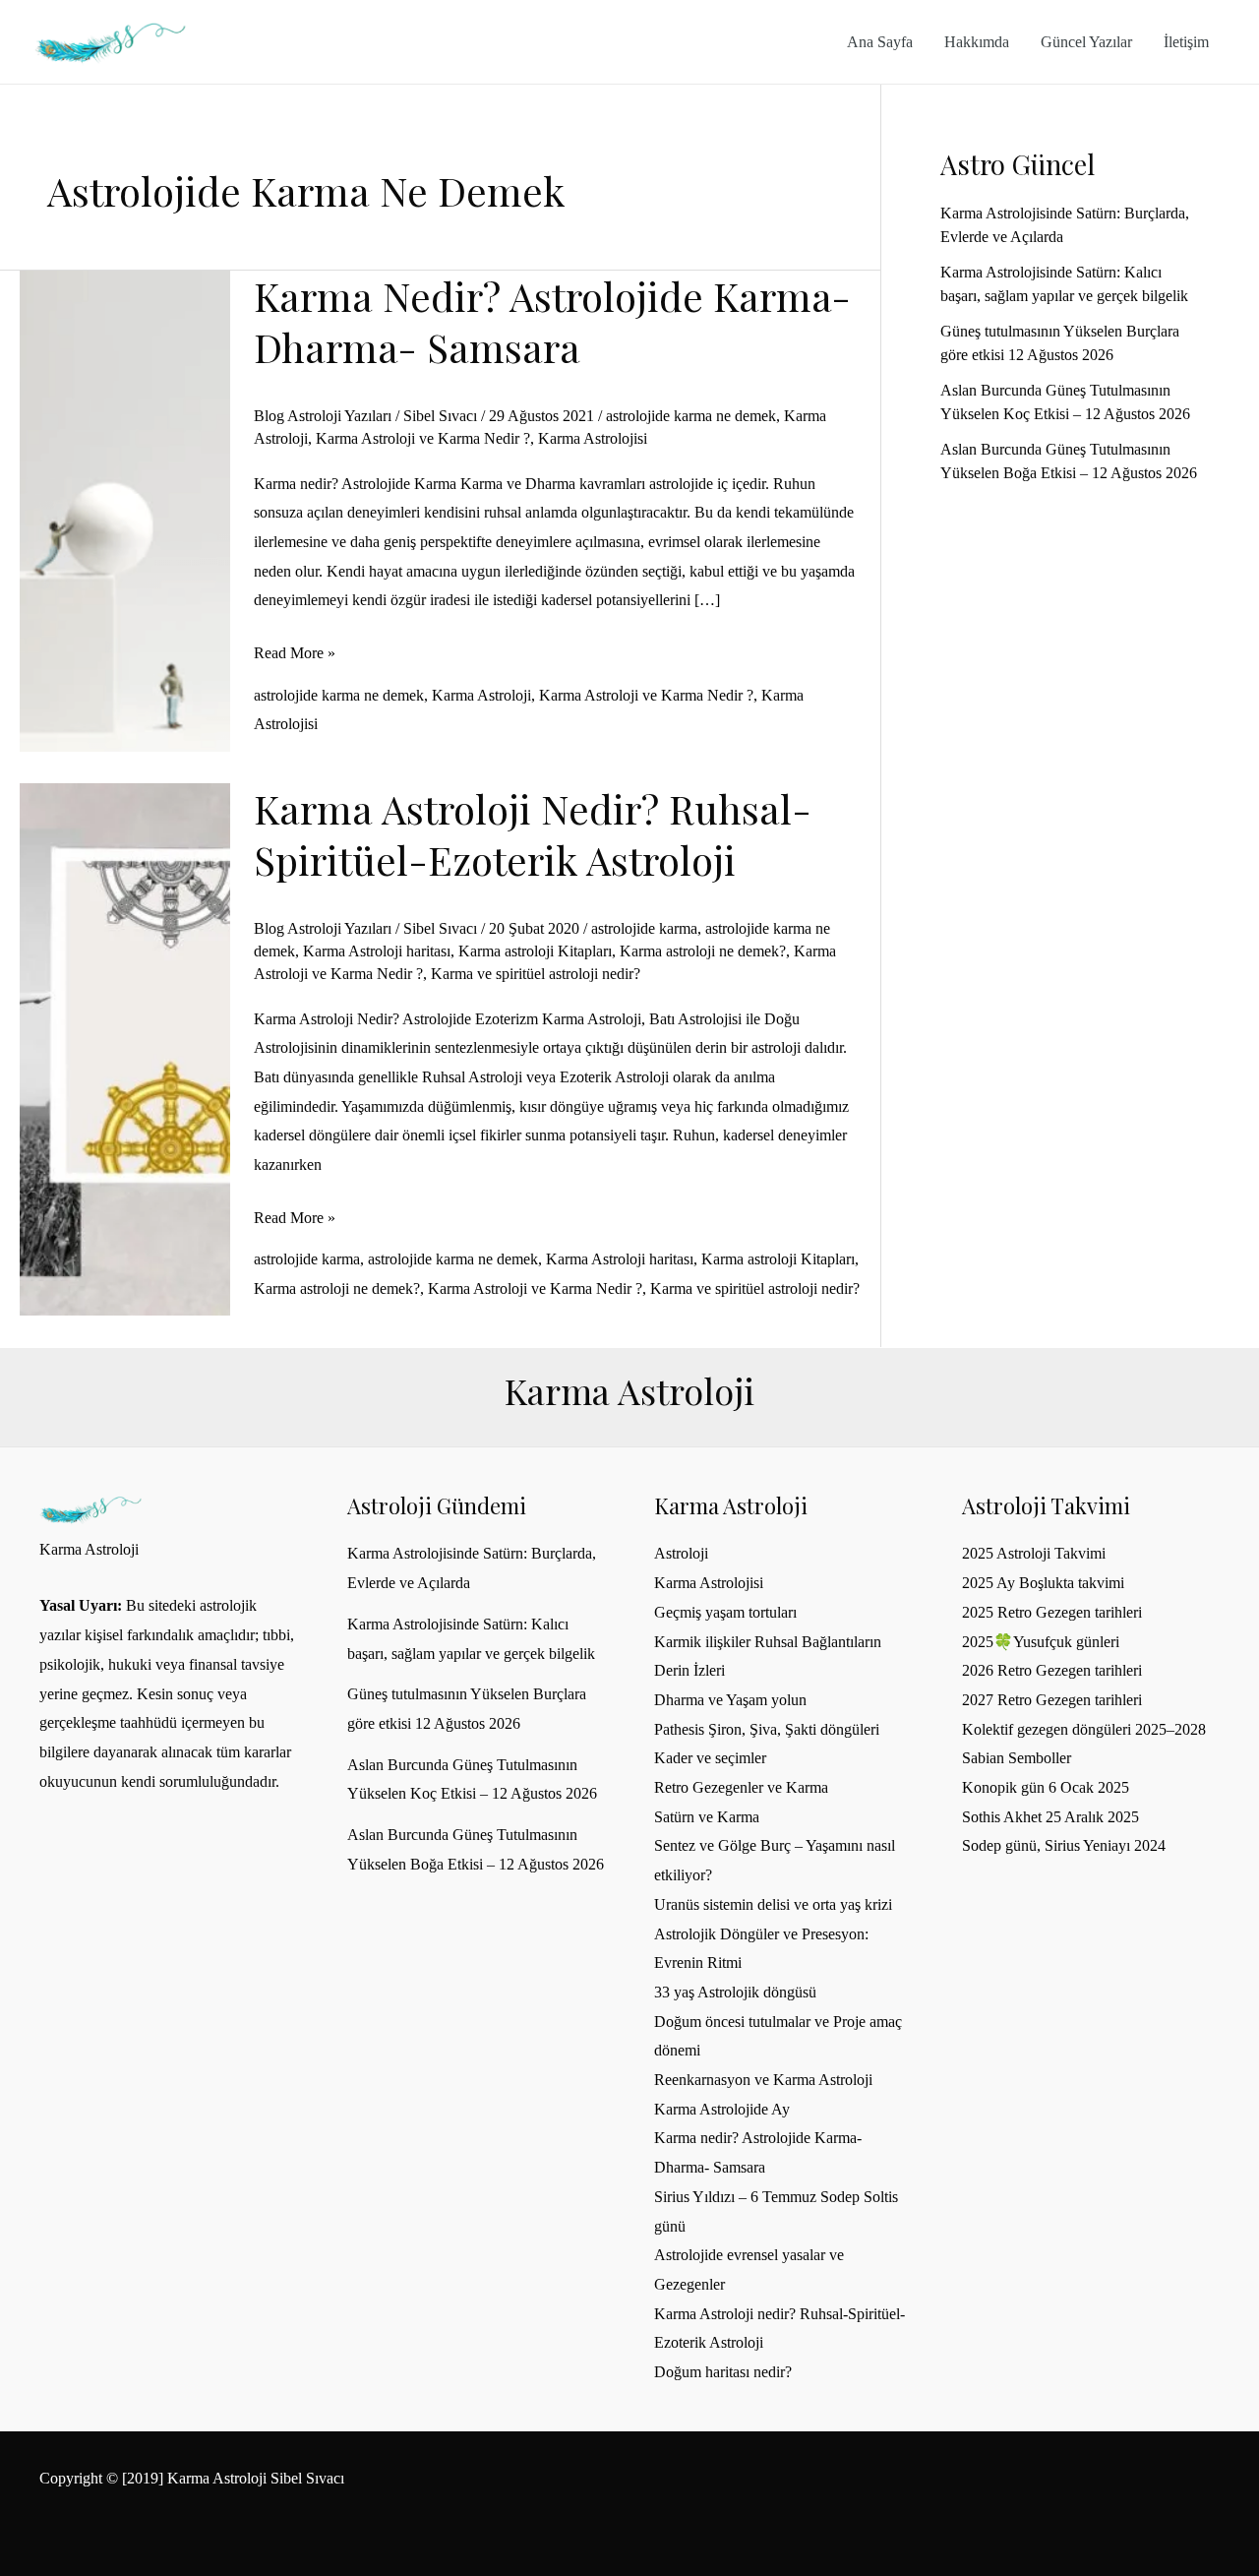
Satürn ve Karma (707, 1817)
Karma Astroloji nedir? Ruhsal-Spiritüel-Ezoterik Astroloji (533, 834)
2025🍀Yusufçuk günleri (1041, 1642)
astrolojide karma (644, 928)
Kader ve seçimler (710, 1758)
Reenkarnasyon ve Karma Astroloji (763, 2080)
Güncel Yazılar (1086, 42)
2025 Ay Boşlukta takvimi (1043, 1583)
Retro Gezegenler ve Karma (741, 1787)
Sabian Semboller (1017, 1758)
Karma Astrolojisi (593, 438)
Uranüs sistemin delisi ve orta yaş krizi (773, 1904)
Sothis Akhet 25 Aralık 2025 (1050, 1817)
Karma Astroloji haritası (377, 951)
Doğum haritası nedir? (723, 2372)
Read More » (295, 656)
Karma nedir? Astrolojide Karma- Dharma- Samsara (552, 321)
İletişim (1186, 42)
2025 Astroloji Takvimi (1034, 1553)
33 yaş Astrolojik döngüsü (735, 1992)
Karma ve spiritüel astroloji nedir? (536, 974)
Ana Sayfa (880, 42)
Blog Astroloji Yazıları (323, 416)
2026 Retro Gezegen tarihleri (1052, 1670)
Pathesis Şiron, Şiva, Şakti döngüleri (767, 1729)
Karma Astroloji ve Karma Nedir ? (423, 438)
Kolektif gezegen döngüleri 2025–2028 (1084, 1729)
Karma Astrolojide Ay (722, 2109)
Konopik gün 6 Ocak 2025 (1046, 1787)
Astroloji (681, 1553)
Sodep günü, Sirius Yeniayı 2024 (1064, 1845)
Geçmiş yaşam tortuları (725, 1612)
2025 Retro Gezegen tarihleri (1052, 1612)
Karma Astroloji (481, 695)
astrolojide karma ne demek (691, 416)
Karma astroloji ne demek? (703, 951)
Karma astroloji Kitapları (535, 951)
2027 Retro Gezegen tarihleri (1052, 1700)
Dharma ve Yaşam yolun (730, 1700)
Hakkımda (977, 42)
